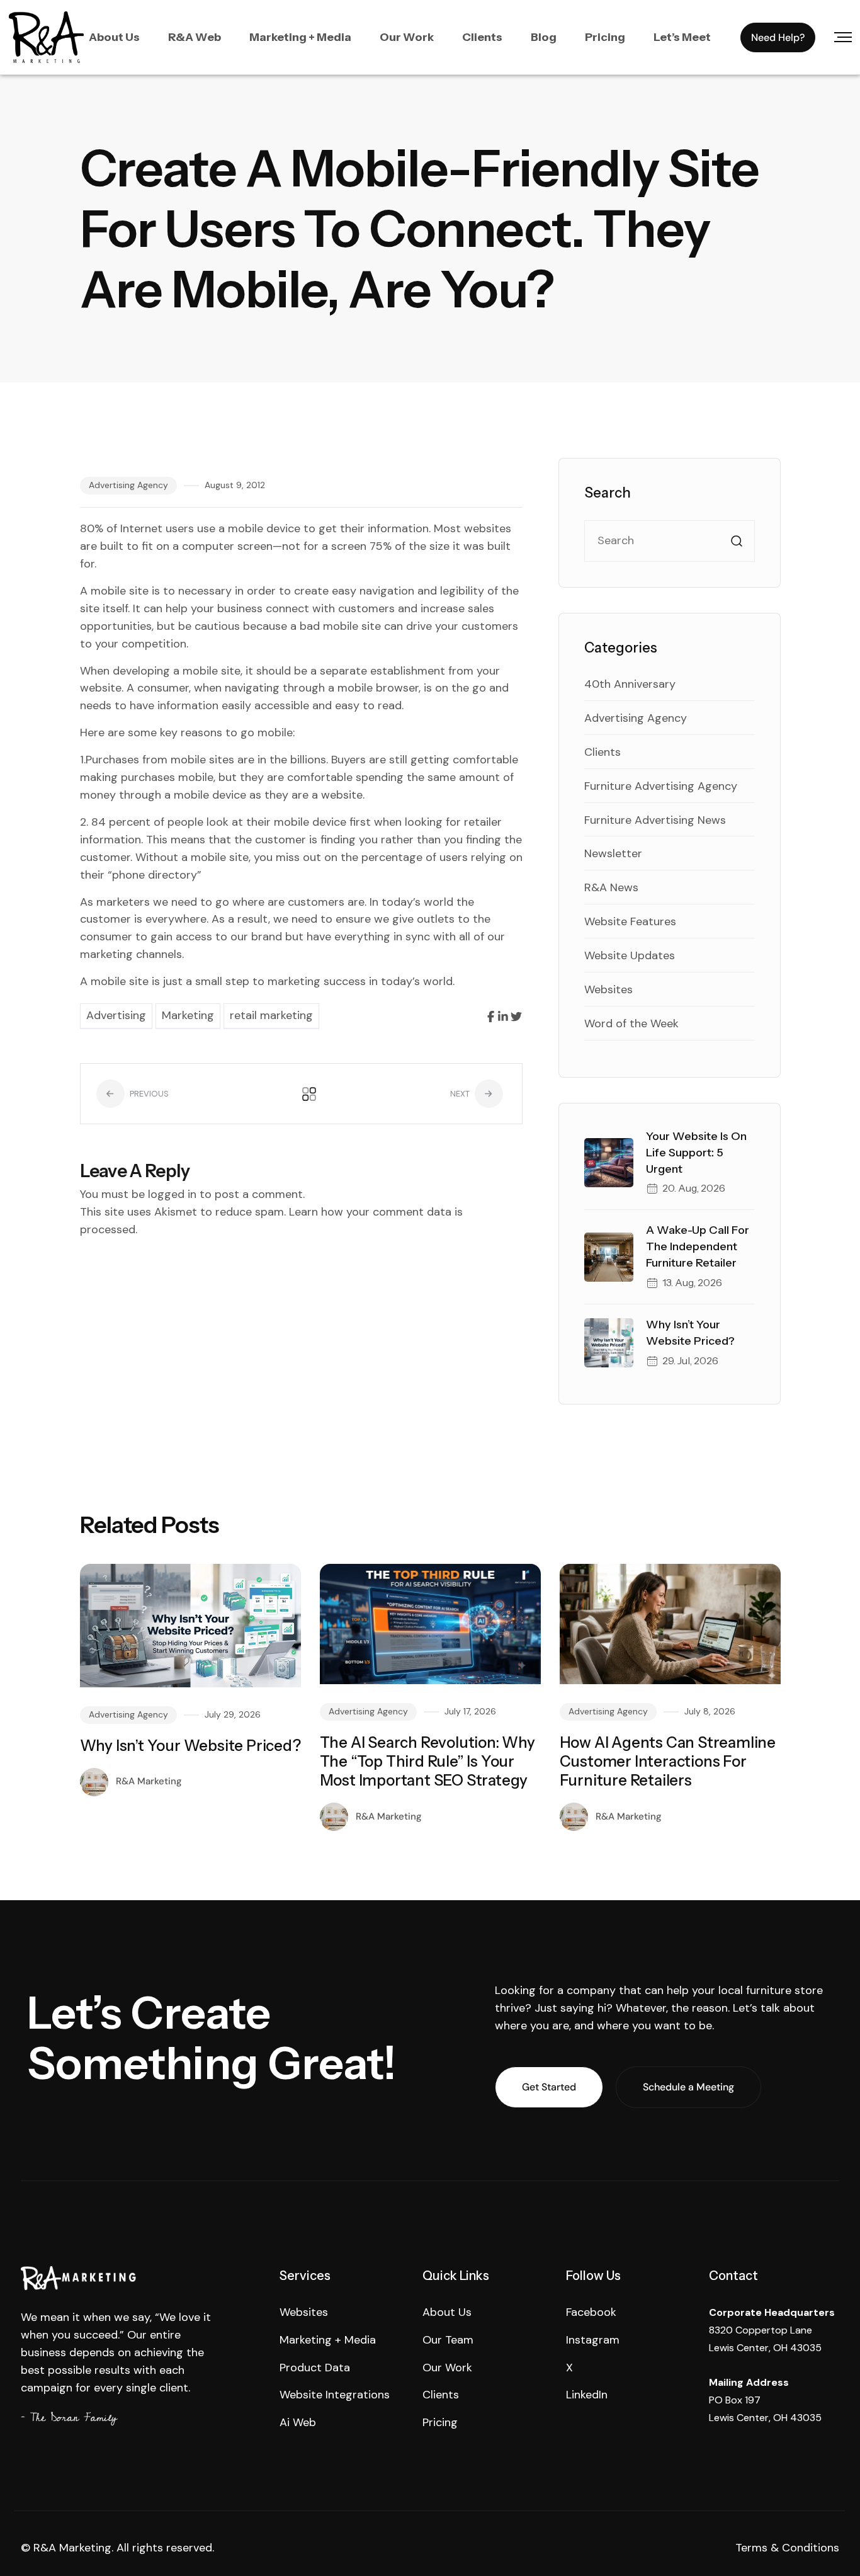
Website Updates (630, 955)
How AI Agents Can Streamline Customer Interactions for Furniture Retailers (668, 1761)
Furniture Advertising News (655, 820)
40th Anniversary (630, 684)
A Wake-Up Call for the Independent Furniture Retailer (698, 1246)
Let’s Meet (682, 37)
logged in (172, 1194)
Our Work (407, 37)
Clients (482, 37)
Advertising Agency (128, 485)
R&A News (611, 887)
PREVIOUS (148, 1094)
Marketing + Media (300, 37)
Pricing (605, 37)
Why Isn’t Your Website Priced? (190, 1746)
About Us (114, 37)
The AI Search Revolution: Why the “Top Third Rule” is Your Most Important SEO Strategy (427, 1761)
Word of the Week (631, 1023)
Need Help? (778, 37)
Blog (544, 37)
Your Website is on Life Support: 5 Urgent (696, 1153)
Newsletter (613, 853)
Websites (608, 989)
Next (461, 1094)
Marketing (188, 1015)
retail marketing (271, 1015)
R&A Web (195, 37)
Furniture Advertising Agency (661, 786)
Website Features (630, 921)
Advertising (116, 1015)
